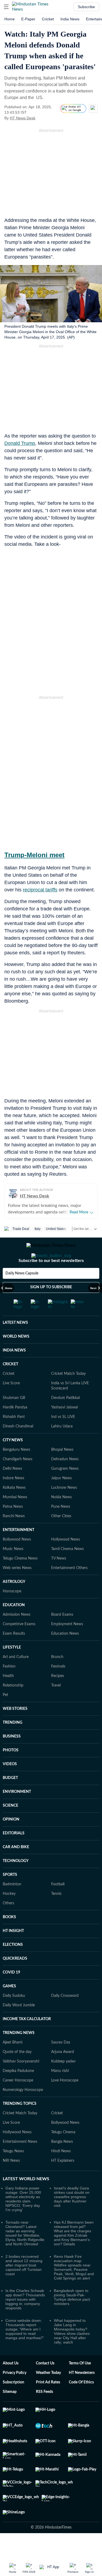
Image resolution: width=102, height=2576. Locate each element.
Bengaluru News (16, 1471)
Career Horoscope (18, 2102)
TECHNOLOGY (16, 1883)
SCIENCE (10, 1827)
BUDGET (10, 1800)
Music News (13, 1571)
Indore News (13, 1500)
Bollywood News (17, 1561)
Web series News (17, 1590)
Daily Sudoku (14, 2017)
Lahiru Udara (62, 1448)
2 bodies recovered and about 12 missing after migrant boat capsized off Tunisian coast (24, 2287)
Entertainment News (20, 2163)
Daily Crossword (65, 2017)
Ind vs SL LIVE (63, 1439)
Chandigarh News (18, 1481)
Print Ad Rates (48, 2404)
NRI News (11, 2182)
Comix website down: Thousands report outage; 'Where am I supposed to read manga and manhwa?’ (25, 2351)
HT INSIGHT (13, 1953)
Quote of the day (17, 2074)
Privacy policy (15, 2395)
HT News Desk (23, 118)
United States (56, 1229)
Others (8, 1925)
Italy (38, 1229)
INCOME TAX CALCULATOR (27, 2041)
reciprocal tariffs (40, 890)
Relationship (13, 1707)
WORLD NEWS (16, 1358)
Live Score (11, 1405)
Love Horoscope (65, 2102)
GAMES (9, 2008)
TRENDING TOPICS (20, 2125)
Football (58, 1906)
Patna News (13, 1528)
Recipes (58, 1698)
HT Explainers (63, 2182)
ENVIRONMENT (17, 1813)
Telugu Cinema (63, 2154)
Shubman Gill (14, 1420)
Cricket (48, 19)
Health (8, 1698)
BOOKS (9, 1939)
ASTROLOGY (14, 1603)
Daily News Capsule (22, 1295)
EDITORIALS (14, 1855)
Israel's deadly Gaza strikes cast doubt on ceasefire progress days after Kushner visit (72, 2218)
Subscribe (86, 7)
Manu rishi (60, 2093)
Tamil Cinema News (67, 1571)
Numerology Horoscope (23, 2112)
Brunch (57, 1679)
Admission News (17, 1636)
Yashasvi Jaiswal (64, 1429)
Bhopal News (62, 1471)
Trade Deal (21, 1229)
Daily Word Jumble (19, 2027)
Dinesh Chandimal (18, 1448)
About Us (11, 2385)
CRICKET (10, 1386)
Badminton (12, 1906)
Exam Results (14, 1655)
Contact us (45, 2385)
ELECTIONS (13, 1966)
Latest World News (26, 2201)
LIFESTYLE (12, 1669)
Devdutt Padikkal (65, 1420)
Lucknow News (64, 1509)
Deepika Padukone (18, 2093)
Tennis (56, 1915)
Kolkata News (14, 1509)
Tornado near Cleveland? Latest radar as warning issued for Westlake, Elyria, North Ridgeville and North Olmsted (25, 2255)
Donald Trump (20, 443)
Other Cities (61, 1538)
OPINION (11, 1841)
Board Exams (62, 1636)
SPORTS (10, 1896)
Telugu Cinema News (20, 1580)
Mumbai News (15, 1519)
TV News (59, 1580)
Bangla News (62, 2163)
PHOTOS (11, 1772)
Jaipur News (61, 1500)
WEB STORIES (15, 1730)
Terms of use (80, 2385)
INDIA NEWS (14, 1372)
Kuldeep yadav (63, 2083)
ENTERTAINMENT (18, 1552)
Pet (5, 1717)
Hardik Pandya (15, 1429)
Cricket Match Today (68, 1395)
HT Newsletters (82, 2395)
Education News (65, 1655)
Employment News (67, 1646)
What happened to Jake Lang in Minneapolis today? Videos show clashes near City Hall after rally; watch (72, 2353)
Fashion (9, 1688)
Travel (56, 1707)
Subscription (13, 2404)
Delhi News (12, 1490)
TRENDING (13, 1744)
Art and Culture (16, 1679)
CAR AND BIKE (16, 1869)
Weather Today (48, 2395)
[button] (6, 7)
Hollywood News (66, 1561)
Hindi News (61, 2173)
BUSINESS (12, 1758)
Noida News (61, 1519)
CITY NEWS (13, 1462)
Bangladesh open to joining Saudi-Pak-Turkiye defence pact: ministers (72, 2319)
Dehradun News (65, 1481)
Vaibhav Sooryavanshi (21, 2083)
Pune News (61, 1528)
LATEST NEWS (15, 1344)
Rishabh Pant (14, 1439)
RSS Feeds (44, 2414)
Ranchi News (14, 1538)
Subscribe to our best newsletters (51, 1282)
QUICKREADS (15, 1980)
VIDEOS (10, 1786)
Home (10, 19)
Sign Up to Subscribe (51, 1309)
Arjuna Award (63, 2074)
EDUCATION (14, 1627)
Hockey (9, 1915)
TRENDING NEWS (19, 2055)
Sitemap (10, 2414)
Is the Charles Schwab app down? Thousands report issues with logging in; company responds (25, 2321)
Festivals (58, 1688)
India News (70, 19)
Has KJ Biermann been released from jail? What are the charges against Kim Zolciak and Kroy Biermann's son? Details (74, 2255)
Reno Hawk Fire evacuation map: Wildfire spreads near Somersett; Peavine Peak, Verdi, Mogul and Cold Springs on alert (74, 2289)
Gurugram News (65, 1490)
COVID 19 (11, 1994)
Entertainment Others (69, 1590)
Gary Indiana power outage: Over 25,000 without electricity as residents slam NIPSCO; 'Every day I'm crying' (23, 2221)
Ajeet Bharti (13, 2064)
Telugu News (13, 2173)
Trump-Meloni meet (34, 855)
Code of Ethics (81, 2404)
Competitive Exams (19, 1646)
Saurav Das (61, 2064)
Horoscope (12, 1613)
